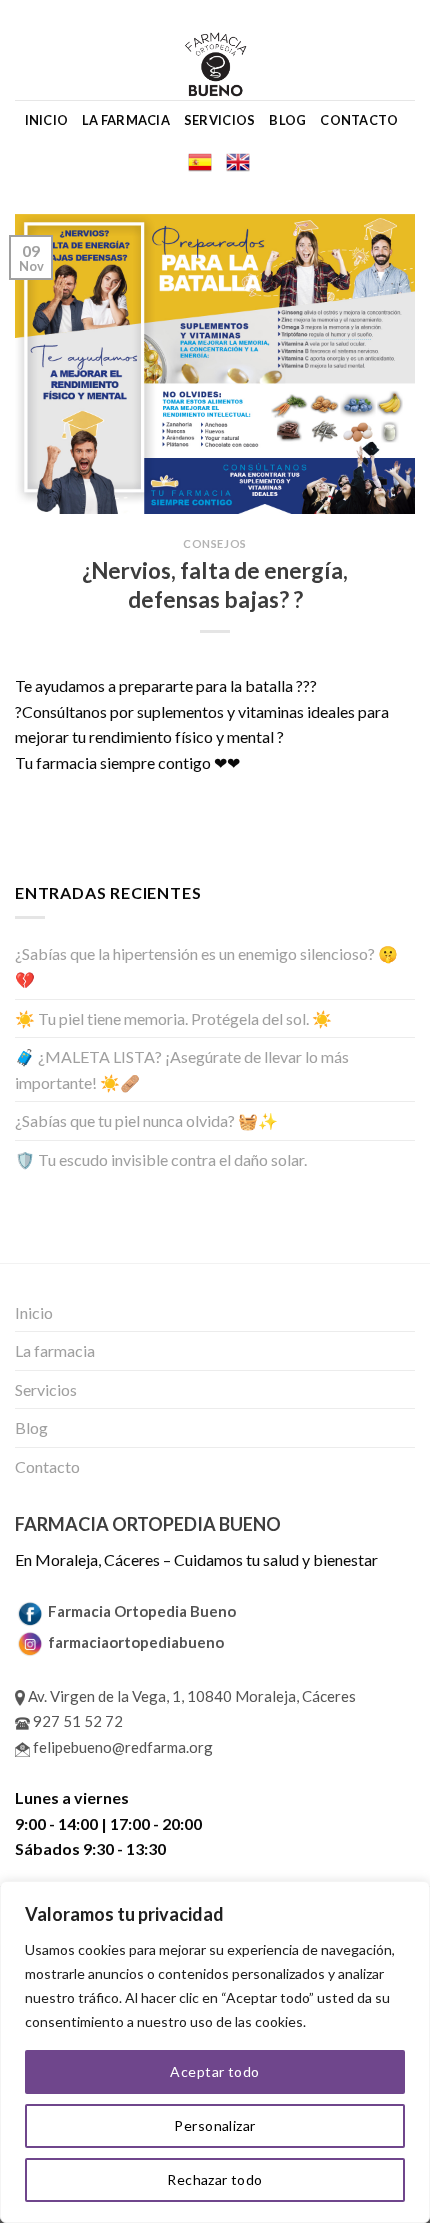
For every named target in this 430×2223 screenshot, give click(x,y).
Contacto (359, 120)
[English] (238, 162)
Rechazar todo (214, 2179)
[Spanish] (200, 162)
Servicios (219, 120)
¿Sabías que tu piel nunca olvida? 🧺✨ (146, 1120)
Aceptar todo (214, 2071)
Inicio (47, 120)
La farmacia (126, 120)
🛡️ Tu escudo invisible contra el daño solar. (161, 1159)
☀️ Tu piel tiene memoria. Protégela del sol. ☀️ (173, 1018)
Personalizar (214, 2125)
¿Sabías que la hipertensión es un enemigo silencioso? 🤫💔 (206, 966)
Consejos (214, 543)
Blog (287, 120)
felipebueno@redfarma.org (121, 1747)
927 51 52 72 (76, 1721)
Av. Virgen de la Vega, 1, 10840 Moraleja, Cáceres (190, 1696)
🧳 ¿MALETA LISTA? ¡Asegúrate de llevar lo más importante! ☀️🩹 (182, 1069)
